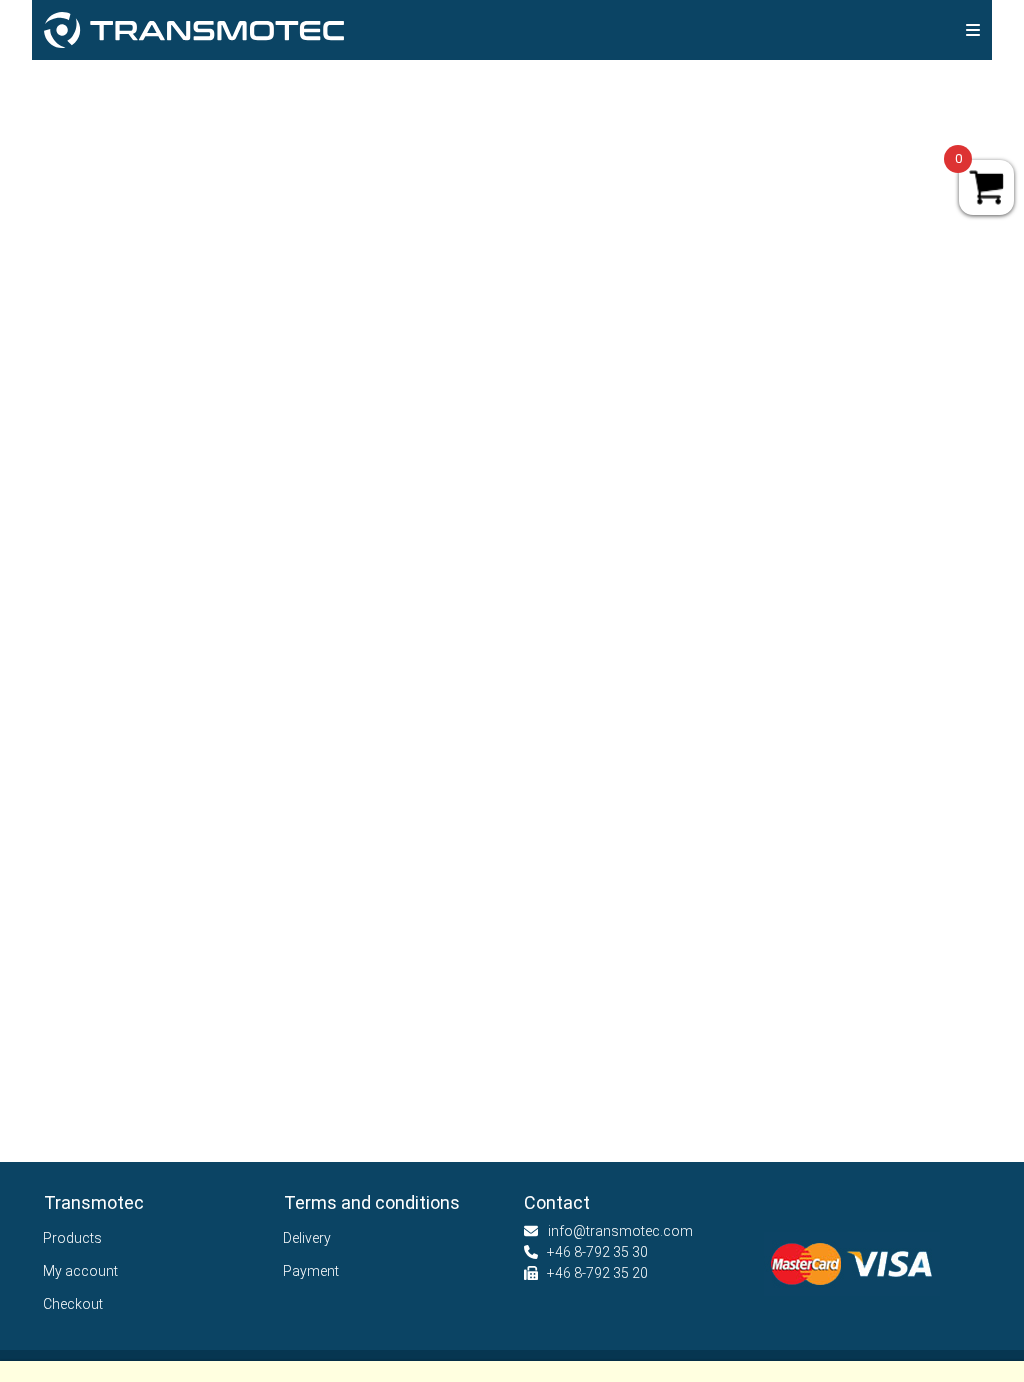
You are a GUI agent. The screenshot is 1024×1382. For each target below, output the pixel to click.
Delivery (307, 1238)
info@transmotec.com (620, 1231)
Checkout (73, 1304)
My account (81, 1271)
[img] (973, 30)
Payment (311, 1271)
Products (73, 1238)
